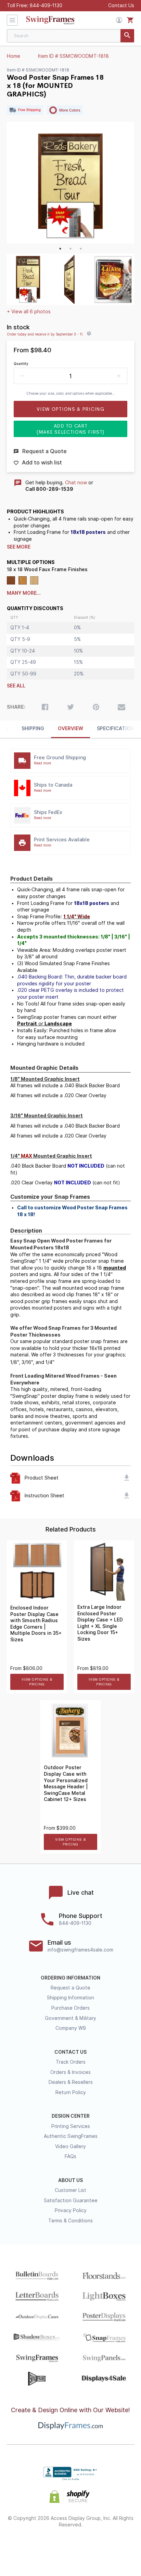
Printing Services (71, 2126)
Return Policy (71, 2092)
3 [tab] (81, 249)
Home (14, 56)
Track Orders (71, 2062)
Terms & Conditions (70, 2221)
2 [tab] (70, 249)
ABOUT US (70, 2180)
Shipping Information (70, 1998)
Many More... (24, 593)
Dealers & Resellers (71, 2082)
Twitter (46, 2547)
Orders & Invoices (70, 2072)
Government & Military (70, 2018)
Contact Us (121, 5)
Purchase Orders (70, 2008)
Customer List (70, 2190)
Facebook (22, 2547)
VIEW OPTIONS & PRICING (37, 1682)
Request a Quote (70, 1988)
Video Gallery (70, 2146)
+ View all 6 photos (29, 312)
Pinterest (71, 2547)
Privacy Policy (71, 2210)
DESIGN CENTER (71, 2116)
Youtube (119, 2547)
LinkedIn (95, 2547)
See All (16, 686)
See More (19, 547)
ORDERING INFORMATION (70, 1978)
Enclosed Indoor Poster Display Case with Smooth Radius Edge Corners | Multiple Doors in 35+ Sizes (36, 1624)
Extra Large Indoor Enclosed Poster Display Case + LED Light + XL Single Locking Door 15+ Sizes (100, 1623)
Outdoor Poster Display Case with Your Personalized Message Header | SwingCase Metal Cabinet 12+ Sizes (66, 1783)
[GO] (127, 36)
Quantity (21, 364)
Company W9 (71, 2028)
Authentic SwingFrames (71, 2136)
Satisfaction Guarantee (71, 2200)
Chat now (76, 483)
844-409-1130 (46, 5)
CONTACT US (70, 2052)
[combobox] (70, 36)
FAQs (70, 2156)
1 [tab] (60, 249)
